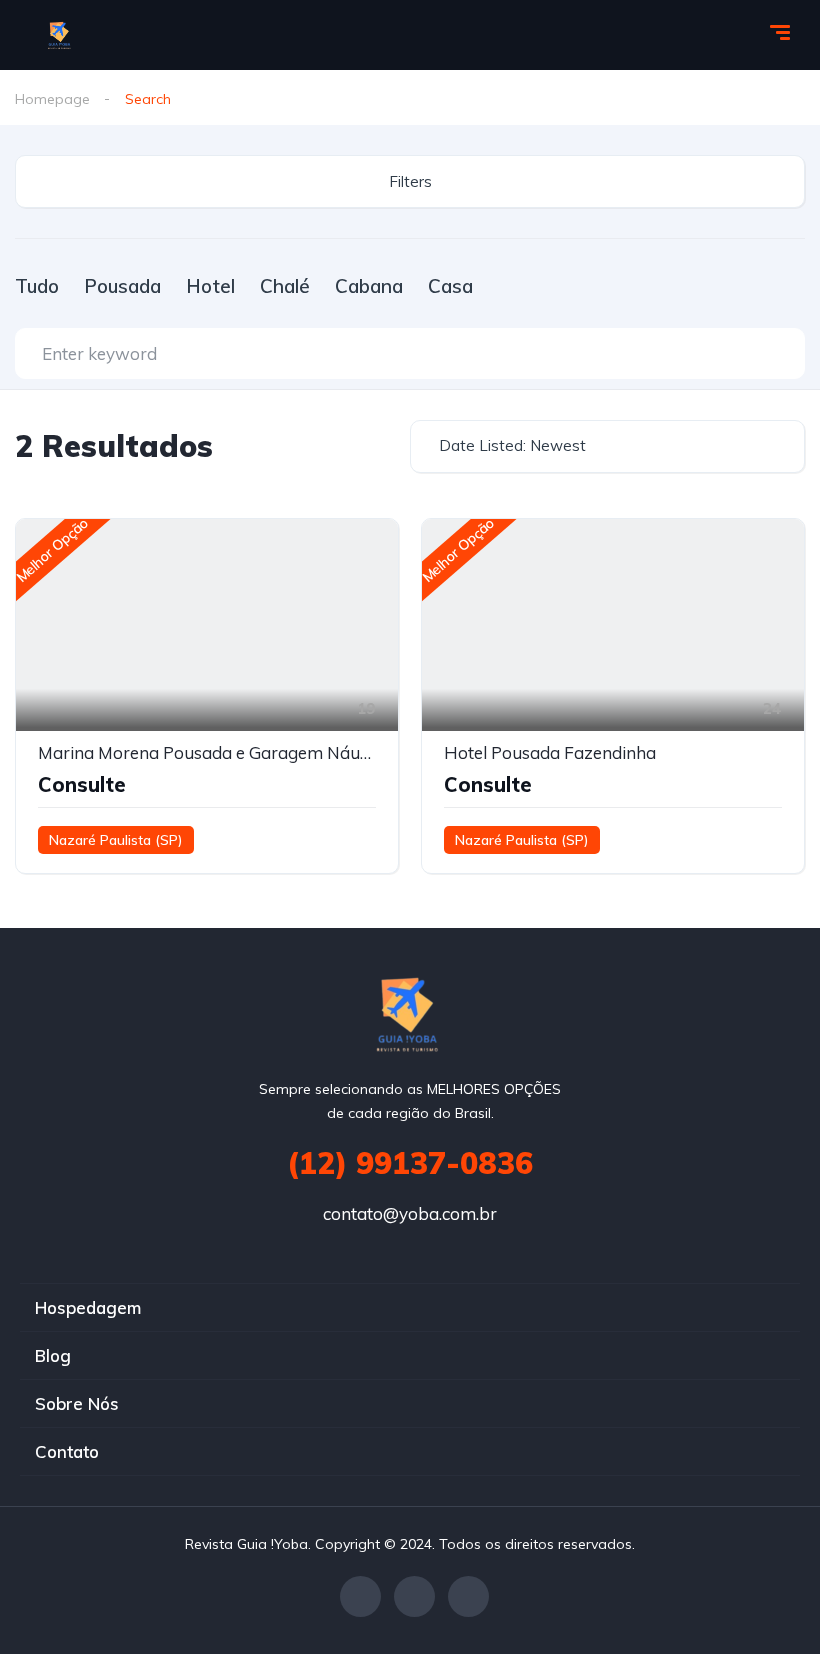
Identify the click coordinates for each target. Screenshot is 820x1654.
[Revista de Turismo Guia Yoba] (60, 35)
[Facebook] (360, 1596)
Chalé (285, 286)
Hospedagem (88, 1307)
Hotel (210, 286)
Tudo (37, 286)
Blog (53, 1355)
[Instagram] (468, 1596)
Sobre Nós (77, 1403)
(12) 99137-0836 (410, 1163)
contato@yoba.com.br (410, 1213)
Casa (450, 286)
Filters (410, 181)
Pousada (122, 286)
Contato (67, 1451)
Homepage (52, 99)
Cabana (369, 286)
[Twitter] (414, 1596)
